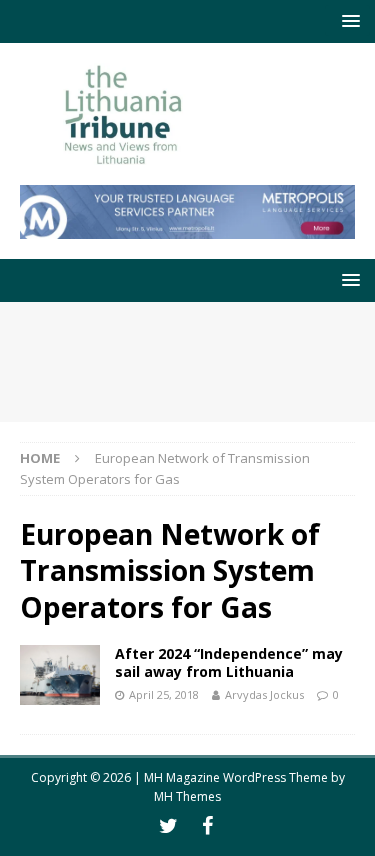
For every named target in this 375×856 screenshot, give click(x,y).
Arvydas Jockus (264, 694)
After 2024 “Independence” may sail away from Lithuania (229, 662)
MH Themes (187, 796)
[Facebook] (207, 826)
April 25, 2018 (164, 694)
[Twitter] (168, 826)
